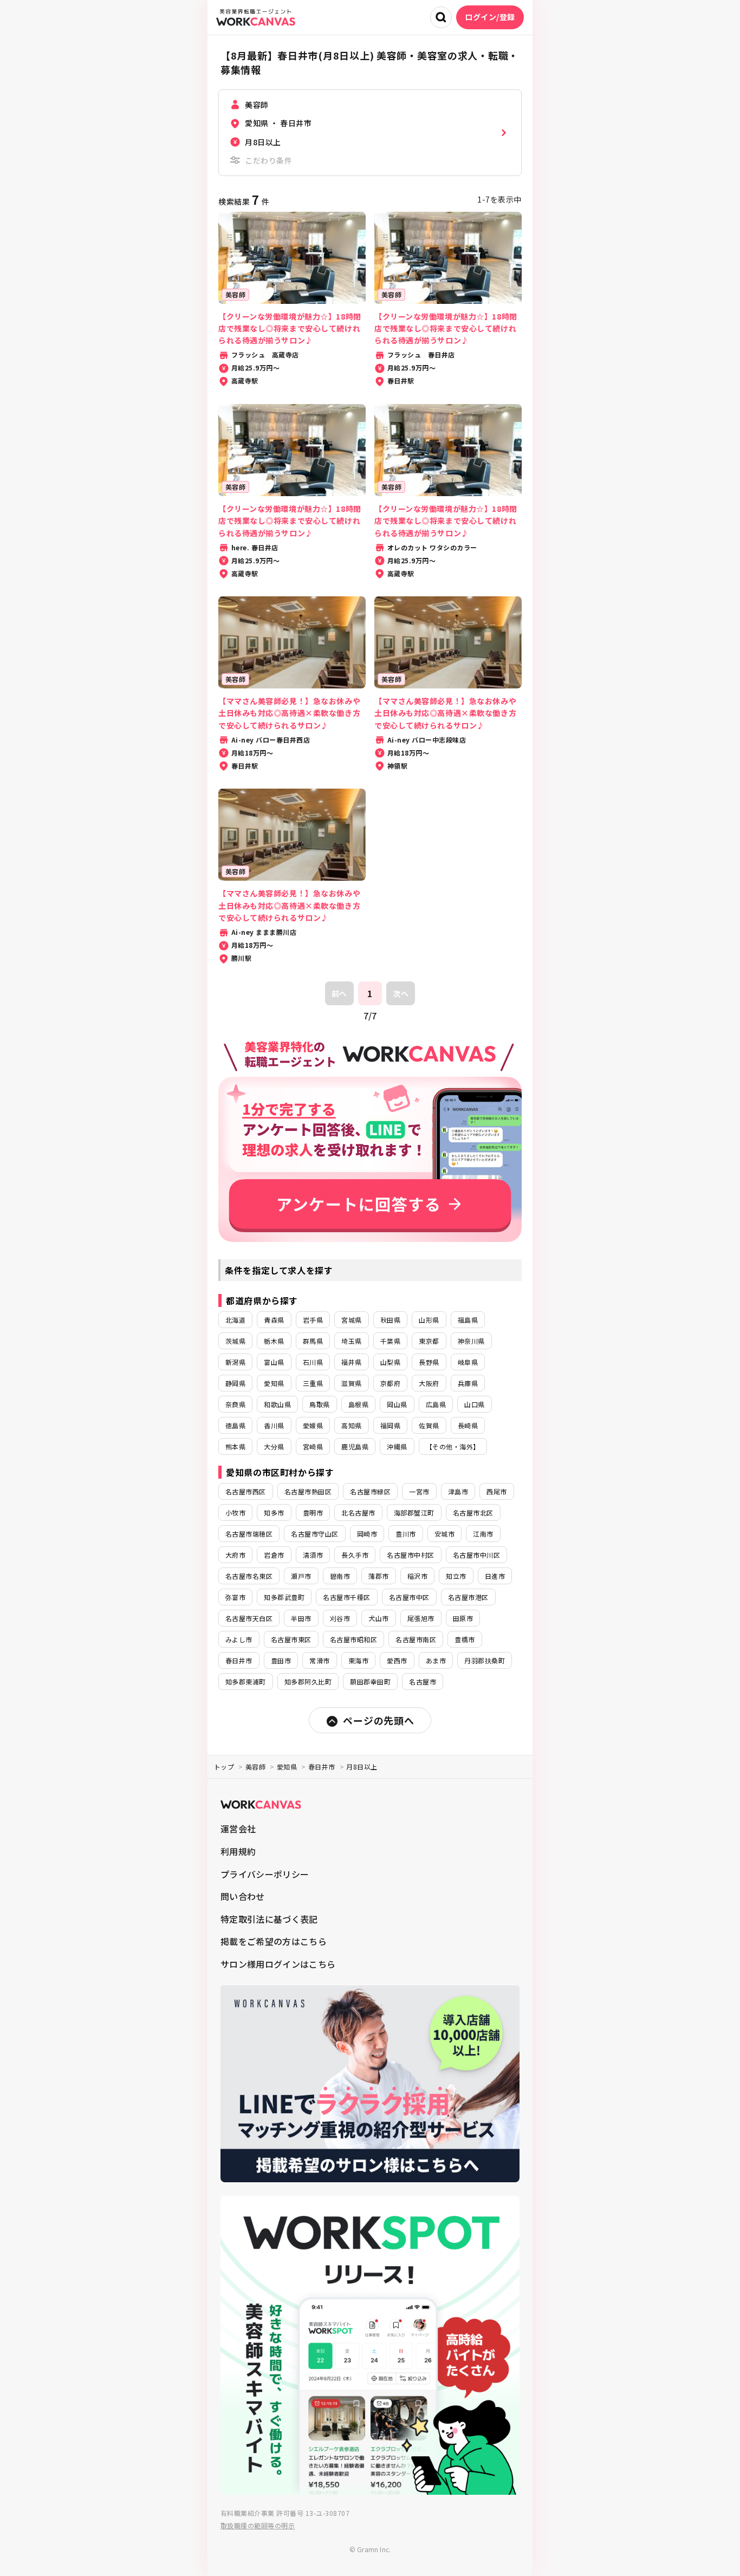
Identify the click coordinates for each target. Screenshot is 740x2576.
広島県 (436, 1404)
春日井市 (239, 1660)
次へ (401, 993)
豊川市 (405, 1534)
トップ (224, 1767)
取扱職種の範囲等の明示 (258, 2525)
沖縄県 (397, 1446)
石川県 (313, 1362)
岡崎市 (367, 1534)
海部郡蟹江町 (414, 1513)
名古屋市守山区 (314, 1534)
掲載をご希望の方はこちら (274, 1941)
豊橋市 (465, 1639)
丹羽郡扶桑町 (485, 1660)
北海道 (235, 1320)
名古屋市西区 (246, 1491)
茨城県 (235, 1341)
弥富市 (235, 1597)
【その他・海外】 (453, 1446)
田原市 (463, 1618)
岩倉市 (274, 1555)
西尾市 (496, 1491)
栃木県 (274, 1341)
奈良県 (235, 1404)
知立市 (456, 1576)
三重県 (313, 1383)
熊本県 (235, 1446)
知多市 (274, 1513)
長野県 (429, 1362)
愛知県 (274, 1383)
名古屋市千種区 (346, 1597)
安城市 (444, 1534)
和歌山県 (277, 1404)
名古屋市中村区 (410, 1555)
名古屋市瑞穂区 (249, 1534)
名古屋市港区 (468, 1597)
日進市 (495, 1576)
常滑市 (319, 1660)
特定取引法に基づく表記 (269, 1919)
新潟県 (235, 1362)
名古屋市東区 (291, 1639)
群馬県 (313, 1341)
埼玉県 (351, 1341)
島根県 (358, 1404)
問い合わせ (243, 1896)
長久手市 (355, 1555)
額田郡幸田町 (370, 1681)
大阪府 (429, 1383)
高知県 (351, 1425)
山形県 (429, 1320)
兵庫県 (468, 1383)
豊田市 (281, 1660)
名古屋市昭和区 (353, 1639)
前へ (339, 993)
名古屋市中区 (409, 1597)
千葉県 (390, 1341)
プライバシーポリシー (265, 1874)
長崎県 (468, 1425)
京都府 (390, 1383)
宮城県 (351, 1320)
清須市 (313, 1555)
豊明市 (313, 1513)
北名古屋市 (358, 1513)
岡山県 (397, 1404)
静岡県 (235, 1383)
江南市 (483, 1534)
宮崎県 (313, 1446)
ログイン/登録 (490, 17)
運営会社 (238, 1829)
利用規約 (238, 1851)
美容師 (255, 1767)
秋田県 (390, 1320)
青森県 (274, 1320)
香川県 (274, 1425)
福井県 (351, 1362)
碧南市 (340, 1576)
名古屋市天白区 (249, 1618)
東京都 (429, 1341)
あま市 (436, 1660)
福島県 (468, 1320)
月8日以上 (362, 1767)
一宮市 (419, 1491)
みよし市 (239, 1639)
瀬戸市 (301, 1576)
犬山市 (378, 1618)
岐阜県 (468, 1362)
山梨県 (390, 1362)
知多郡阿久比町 (308, 1681)
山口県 (474, 1404)
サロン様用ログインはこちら (278, 1964)
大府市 (235, 1555)
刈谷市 (340, 1618)
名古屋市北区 (473, 1513)
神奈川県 (471, 1341)
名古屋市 (423, 1681)
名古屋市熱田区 (308, 1491)
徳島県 (235, 1425)
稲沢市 (417, 1576)
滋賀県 (351, 1383)
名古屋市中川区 (476, 1555)
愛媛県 (313, 1425)
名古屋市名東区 (249, 1576)
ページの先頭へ (378, 1720)
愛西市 (397, 1660)
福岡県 (390, 1425)
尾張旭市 (421, 1618)
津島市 (458, 1491)
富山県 (274, 1362)
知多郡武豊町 (284, 1597)
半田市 (301, 1618)
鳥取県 (319, 1404)
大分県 (274, 1446)
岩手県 (313, 1320)
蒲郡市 (378, 1576)
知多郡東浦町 (246, 1681)
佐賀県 (429, 1425)
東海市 (358, 1660)
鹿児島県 (355, 1446)
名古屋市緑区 (370, 1491)
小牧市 (235, 1513)
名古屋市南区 (416, 1639)
